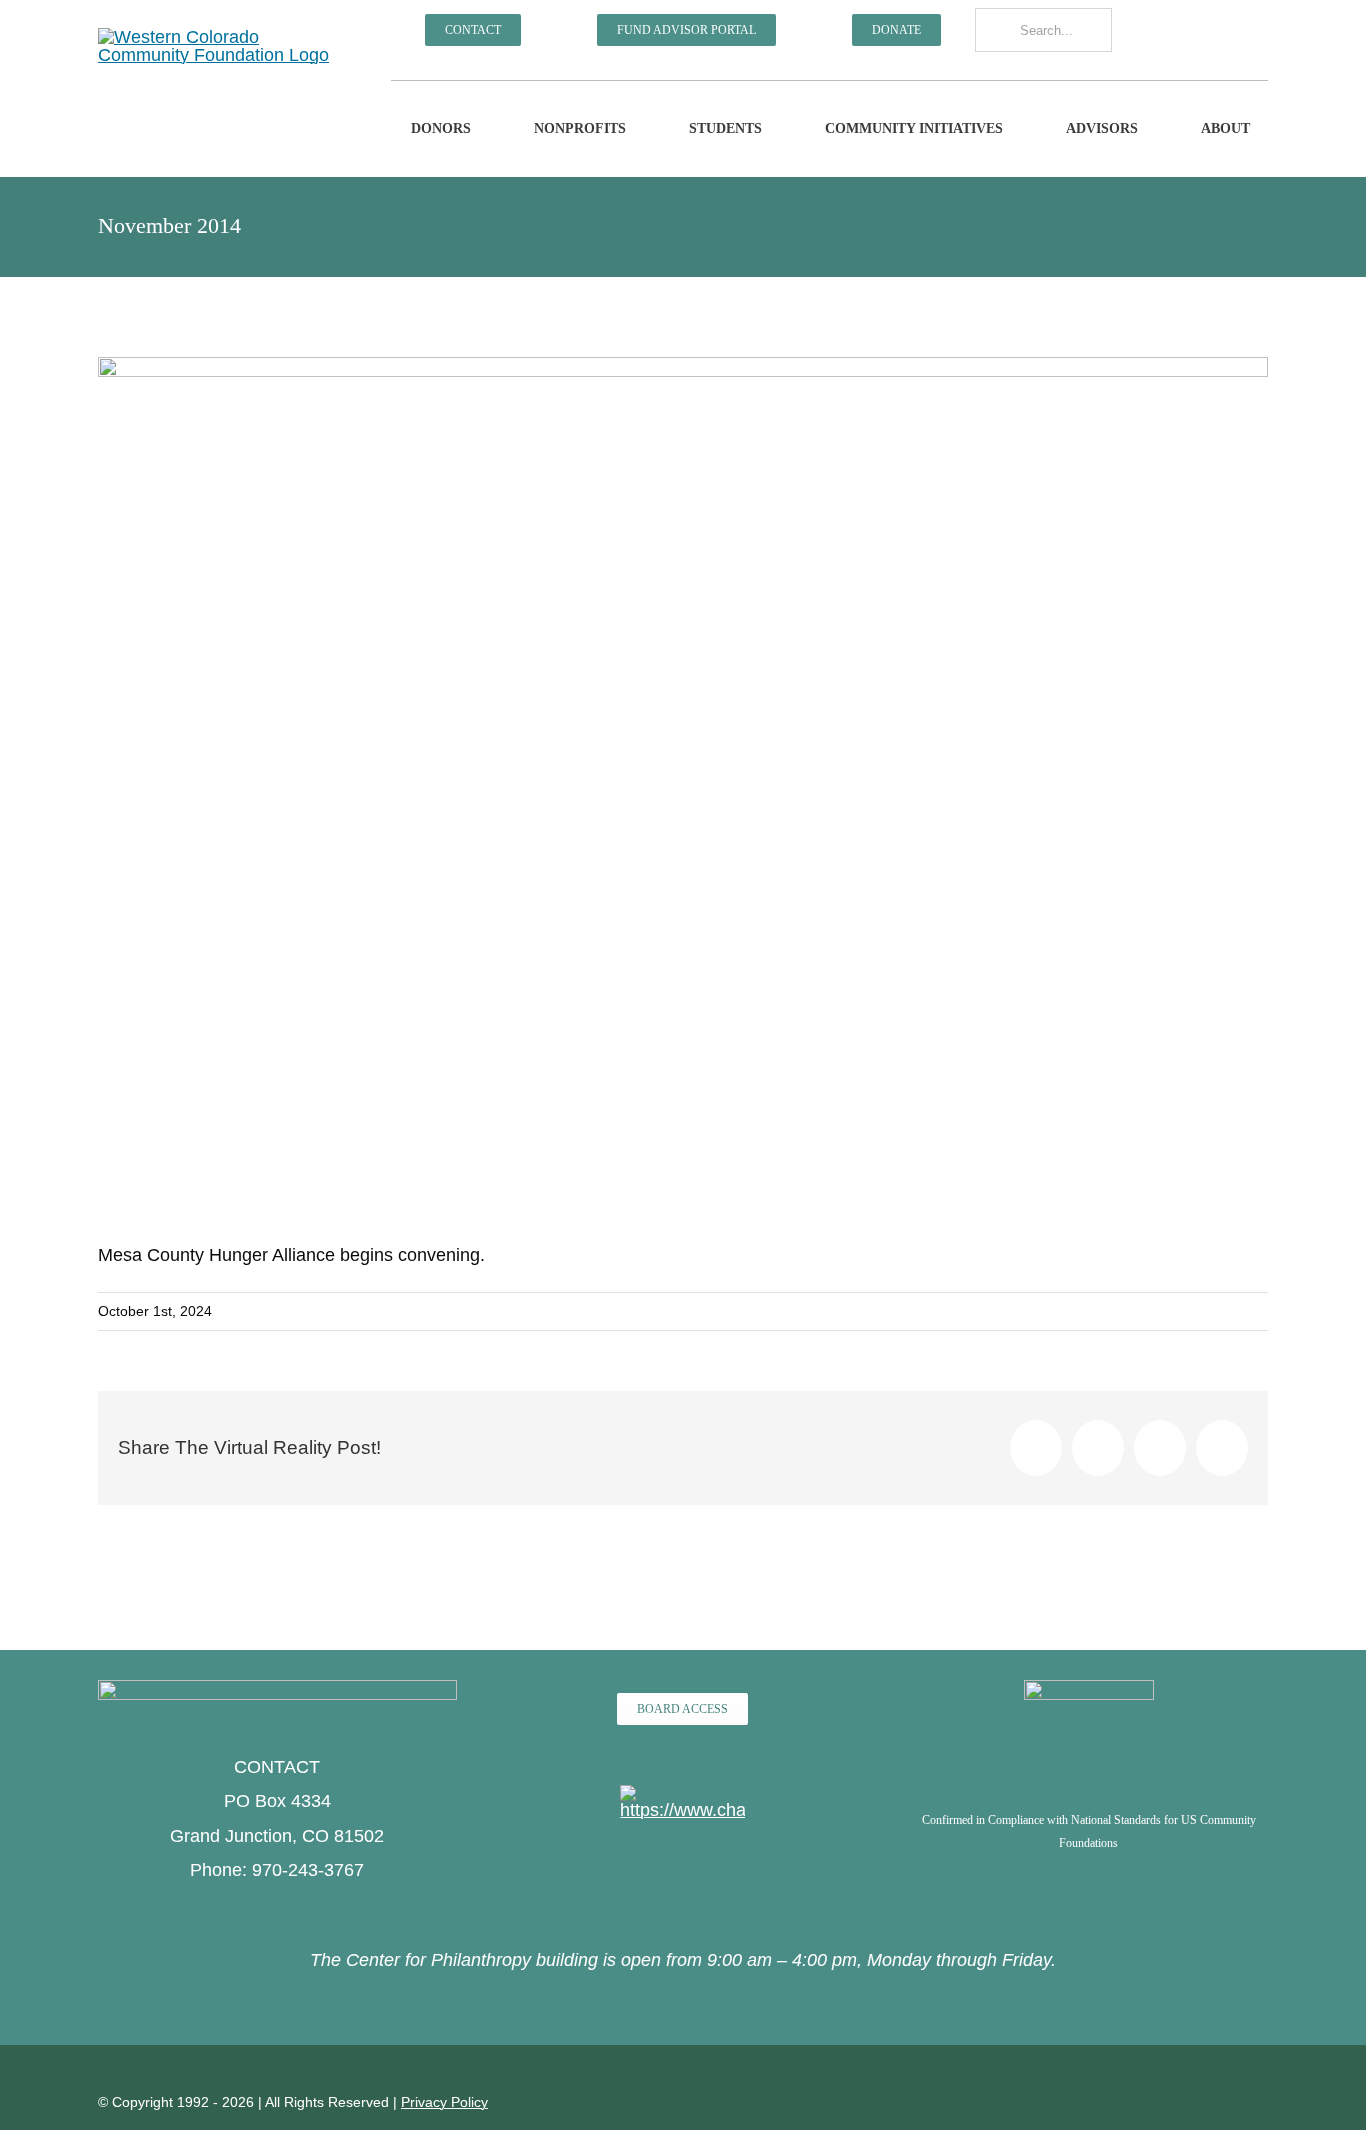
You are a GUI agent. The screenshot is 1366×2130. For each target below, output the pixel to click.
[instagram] (1155, 32)
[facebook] (1126, 32)
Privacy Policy (444, 2102)
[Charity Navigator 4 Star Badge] (682, 1794)
